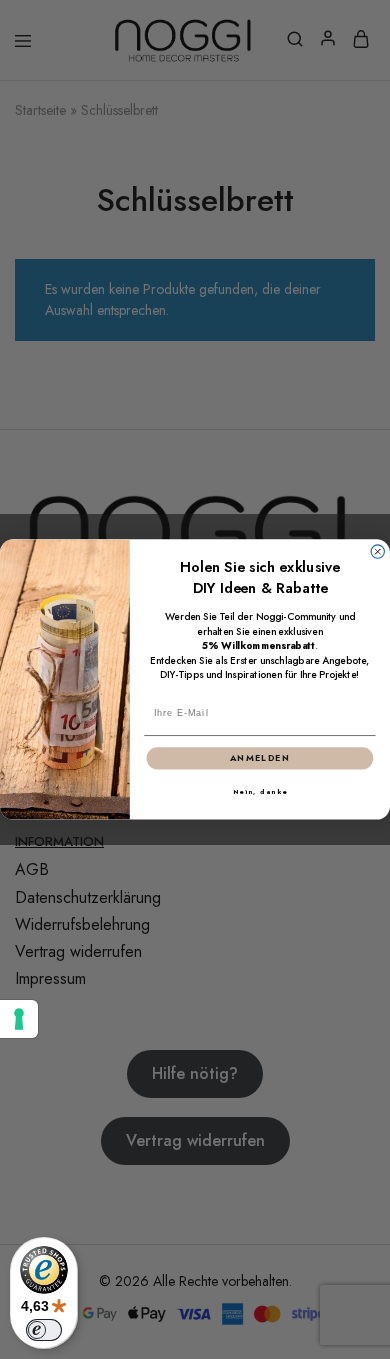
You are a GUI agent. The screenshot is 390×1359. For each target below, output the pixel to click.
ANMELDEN (260, 758)
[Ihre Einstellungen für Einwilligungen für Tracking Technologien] (19, 1019)
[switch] (44, 1330)
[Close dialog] (377, 551)
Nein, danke (260, 792)
